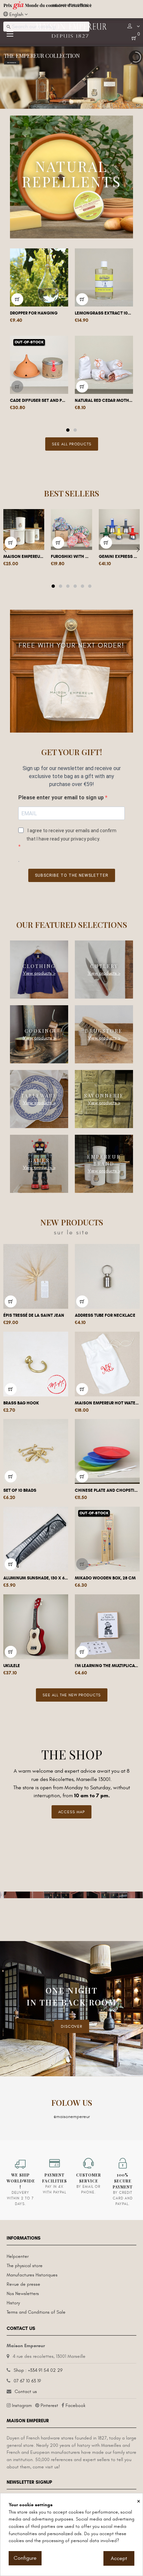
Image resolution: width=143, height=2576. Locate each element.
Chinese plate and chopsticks (107, 1490)
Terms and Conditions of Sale (36, 2312)
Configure (25, 2558)
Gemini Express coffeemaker (119, 557)
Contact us (26, 2392)
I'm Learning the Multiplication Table (107, 1666)
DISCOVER (72, 2026)
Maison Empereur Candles (24, 557)
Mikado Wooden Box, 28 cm (105, 1578)
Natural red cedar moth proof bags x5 (104, 400)
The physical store (25, 2266)
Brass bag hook (21, 1403)
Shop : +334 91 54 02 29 (38, 2370)
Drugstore (104, 1031)
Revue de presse (23, 2284)
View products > (39, 973)
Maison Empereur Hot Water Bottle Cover (107, 1403)
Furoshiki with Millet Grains (71, 557)
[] (17, 299)
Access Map (71, 1812)
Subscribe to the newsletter (72, 875)
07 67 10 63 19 (27, 2381)
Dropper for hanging (34, 313)
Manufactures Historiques (32, 2275)
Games (39, 1160)
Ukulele (12, 1666)
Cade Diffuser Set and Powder (39, 400)
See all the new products (72, 1695)
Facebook (75, 2405)
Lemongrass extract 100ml (104, 313)
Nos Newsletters (23, 2294)
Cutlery (104, 966)
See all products (72, 444)
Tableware (39, 1095)
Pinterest (49, 2405)
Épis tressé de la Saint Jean (34, 1315)
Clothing (39, 966)
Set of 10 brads (20, 1490)
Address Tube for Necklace (105, 1315)
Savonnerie (104, 1095)
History (13, 2303)
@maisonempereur (72, 2117)
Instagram (22, 2405)
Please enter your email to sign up (62, 798)
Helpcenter (18, 2256)
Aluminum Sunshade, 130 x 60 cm (36, 1578)
